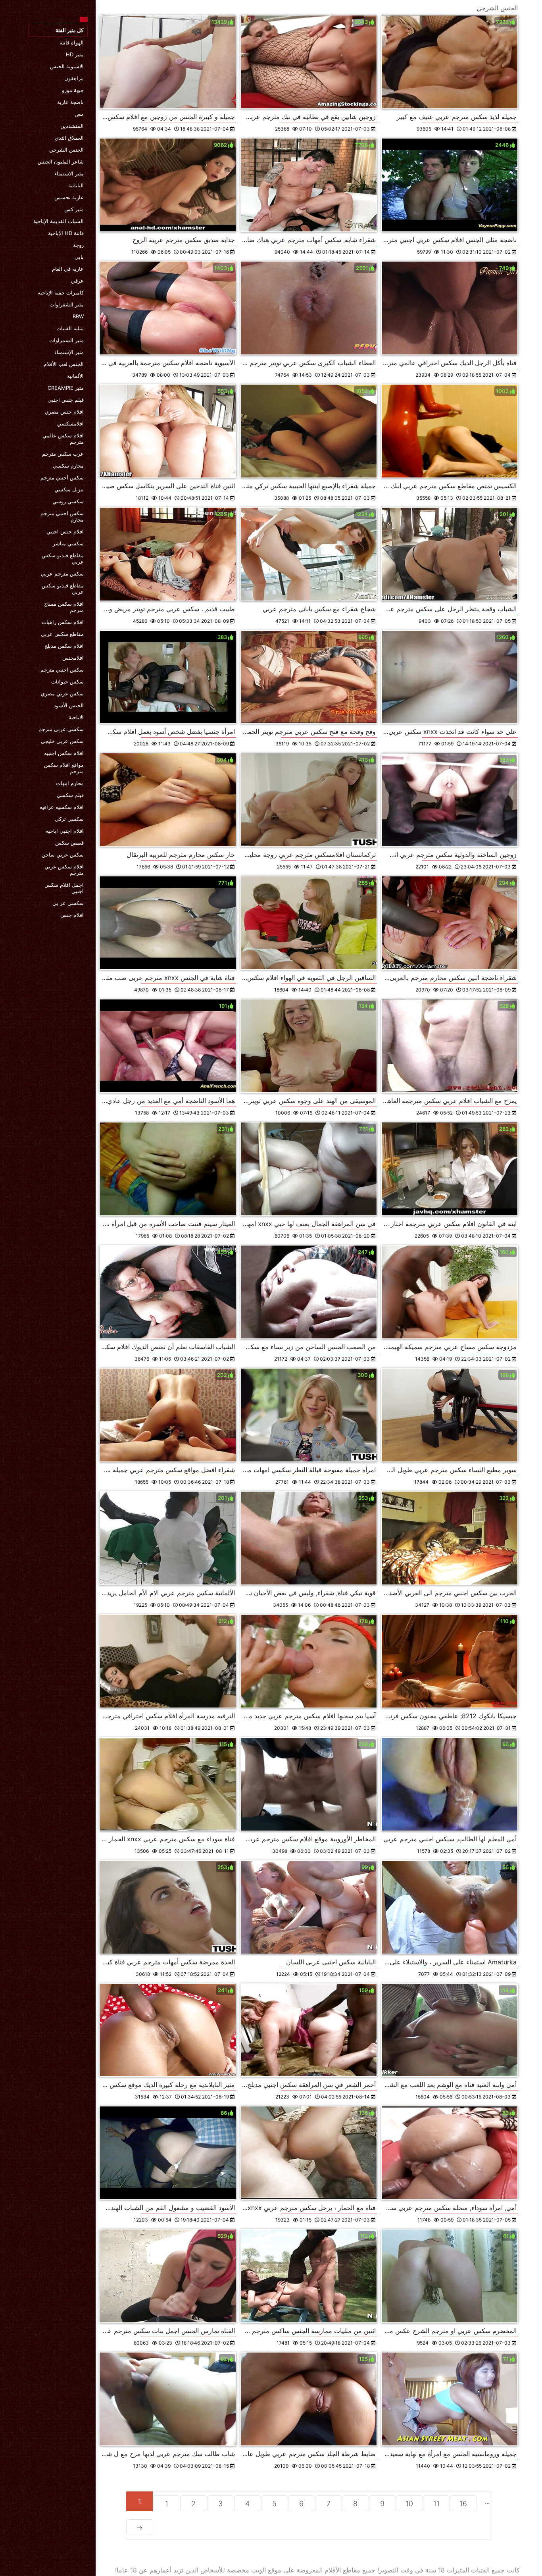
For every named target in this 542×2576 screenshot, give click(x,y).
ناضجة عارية (70, 102)
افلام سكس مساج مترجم (64, 607)
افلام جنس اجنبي (65, 531)
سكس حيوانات (67, 682)
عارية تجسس (69, 197)
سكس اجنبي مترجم (62, 670)
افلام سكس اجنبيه (64, 753)
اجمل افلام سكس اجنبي (64, 888)
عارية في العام (68, 269)
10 (409, 2504)
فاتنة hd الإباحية (66, 233)
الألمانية (75, 376)
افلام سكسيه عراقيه (62, 807)
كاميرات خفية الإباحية (61, 293)
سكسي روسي (68, 501)
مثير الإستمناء (69, 352)
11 (436, 2504)
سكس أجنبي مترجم (62, 477)
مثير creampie (66, 388)
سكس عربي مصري (62, 693)
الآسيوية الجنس (67, 66)
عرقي (77, 281)
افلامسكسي (70, 424)
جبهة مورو (73, 90)
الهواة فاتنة (72, 42)
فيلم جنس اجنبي (66, 400)
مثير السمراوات (66, 340)
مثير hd (75, 54)
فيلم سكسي (70, 795)
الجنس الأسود (69, 705)
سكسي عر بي (68, 903)
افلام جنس (72, 915)
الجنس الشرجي (66, 150)
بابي (79, 257)
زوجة (78, 245)
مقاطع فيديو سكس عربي (63, 558)
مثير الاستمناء (69, 173)
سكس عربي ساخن (63, 855)
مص (79, 114)
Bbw (78, 316)
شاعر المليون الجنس (61, 162)
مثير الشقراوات (67, 304)
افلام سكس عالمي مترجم (63, 439)
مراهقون (74, 78)
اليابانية (76, 185)
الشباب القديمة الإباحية (59, 221)
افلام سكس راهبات (63, 622)
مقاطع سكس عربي (62, 634)
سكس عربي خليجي (62, 741)
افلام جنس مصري (64, 412)
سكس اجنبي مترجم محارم (62, 516)
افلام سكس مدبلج (64, 646)
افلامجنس (73, 658)
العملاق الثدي (69, 138)
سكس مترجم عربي (62, 574)
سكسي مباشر (68, 543)
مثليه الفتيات (70, 328)
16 (463, 2504)
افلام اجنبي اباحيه (65, 831)
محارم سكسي (68, 466)
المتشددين (72, 126)
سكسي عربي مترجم (61, 729)
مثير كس (74, 209)
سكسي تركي (69, 819)
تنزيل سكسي (69, 489)
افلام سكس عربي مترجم (64, 870)
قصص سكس (69, 843)
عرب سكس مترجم (63, 454)
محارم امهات (70, 783)
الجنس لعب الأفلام (64, 364)
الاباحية (76, 717)
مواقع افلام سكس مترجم (64, 768)
